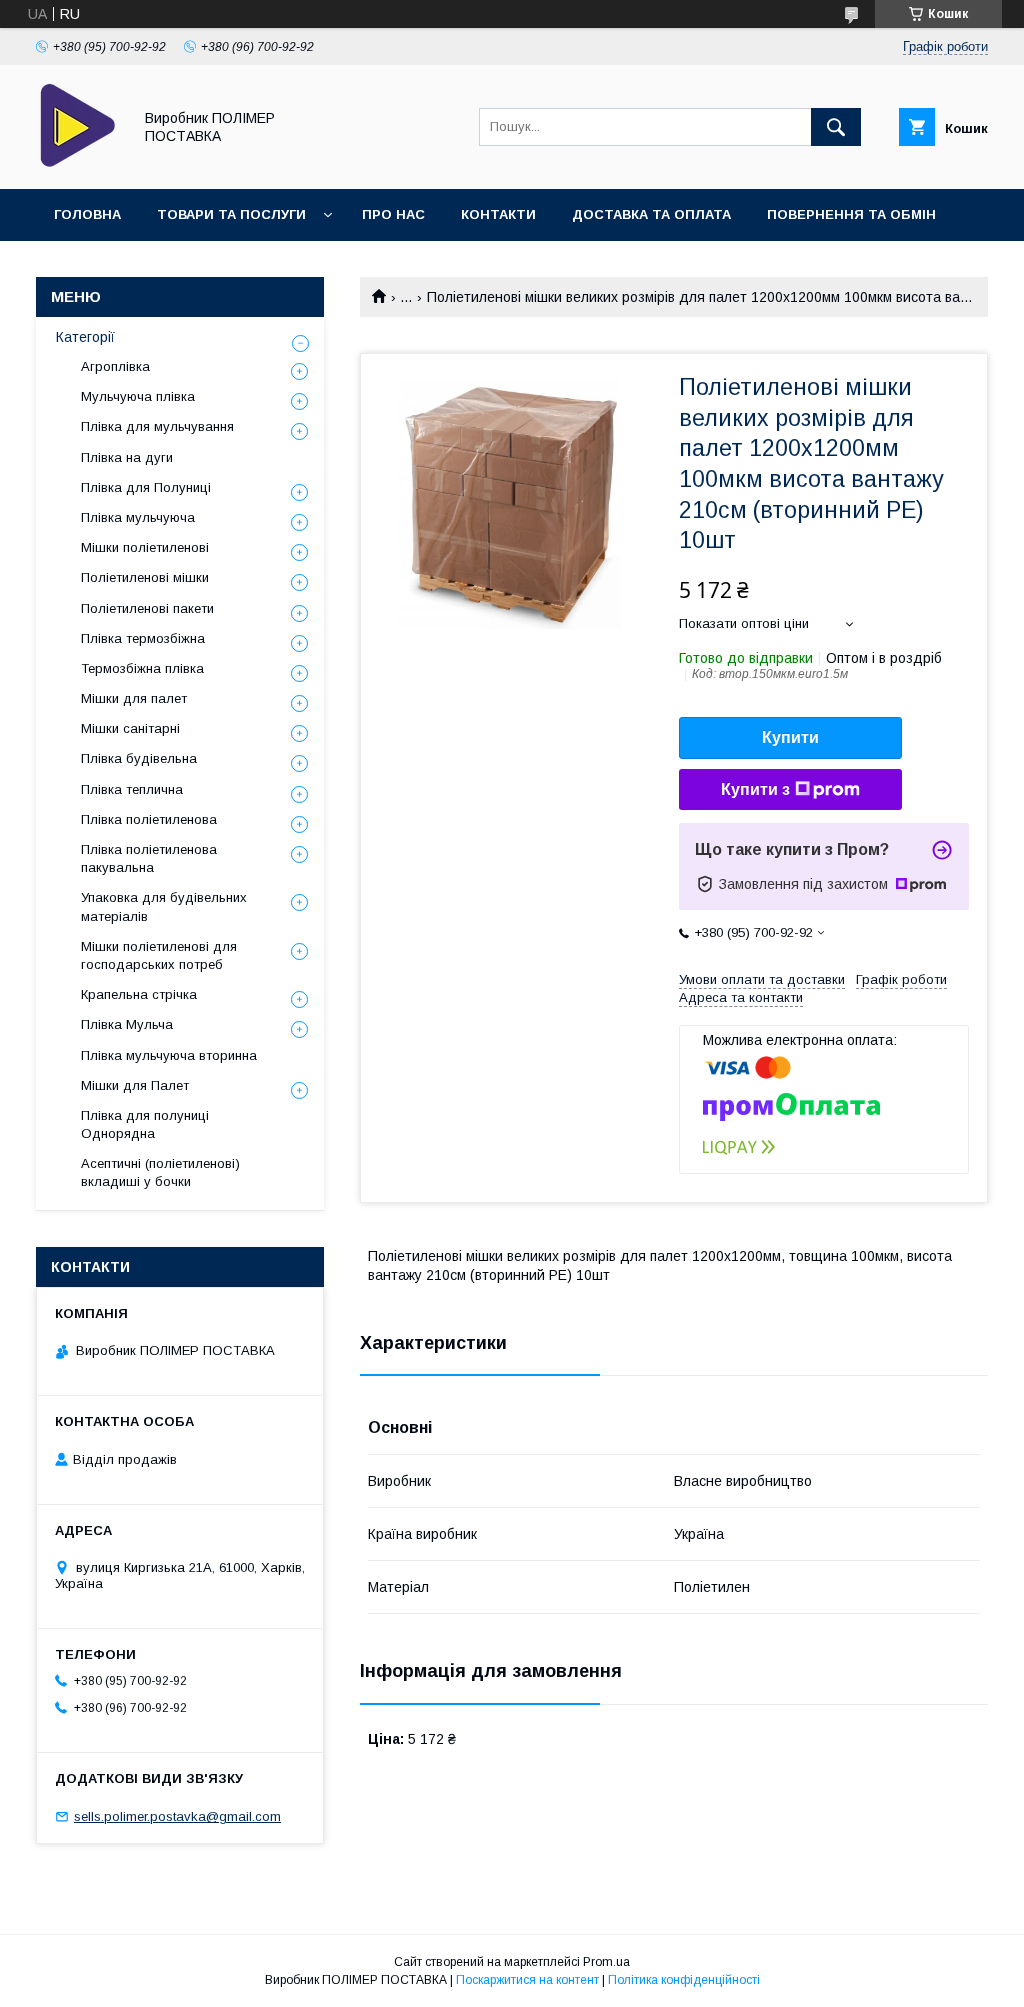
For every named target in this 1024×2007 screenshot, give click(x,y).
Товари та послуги (231, 214)
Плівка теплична (132, 789)
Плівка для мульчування (157, 426)
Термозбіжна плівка (142, 668)
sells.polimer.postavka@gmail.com (177, 1816)
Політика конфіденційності (684, 1980)
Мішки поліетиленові (145, 547)
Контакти (498, 214)
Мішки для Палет (135, 1085)
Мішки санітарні (130, 728)
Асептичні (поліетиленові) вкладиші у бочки (160, 1172)
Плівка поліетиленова (149, 819)
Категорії (85, 337)
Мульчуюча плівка (138, 396)
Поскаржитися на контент (527, 1980)
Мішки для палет (134, 698)
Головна (87, 214)
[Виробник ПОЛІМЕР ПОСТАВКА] (78, 163)
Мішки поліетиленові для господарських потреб (159, 955)
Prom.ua (606, 1962)
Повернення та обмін (851, 214)
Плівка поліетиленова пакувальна (149, 858)
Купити (790, 737)
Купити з (755, 789)
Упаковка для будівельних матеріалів (164, 906)
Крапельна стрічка (139, 994)
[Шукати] (836, 127)
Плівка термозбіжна (143, 638)
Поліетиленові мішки (145, 577)
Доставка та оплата (651, 214)
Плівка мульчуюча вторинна (169, 1055)
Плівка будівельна (139, 758)
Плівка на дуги (127, 457)
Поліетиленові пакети (147, 608)
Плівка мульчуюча (138, 517)
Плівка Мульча (127, 1024)
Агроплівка (115, 366)
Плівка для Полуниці (146, 487)
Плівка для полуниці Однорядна (145, 1124)
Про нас (393, 214)
